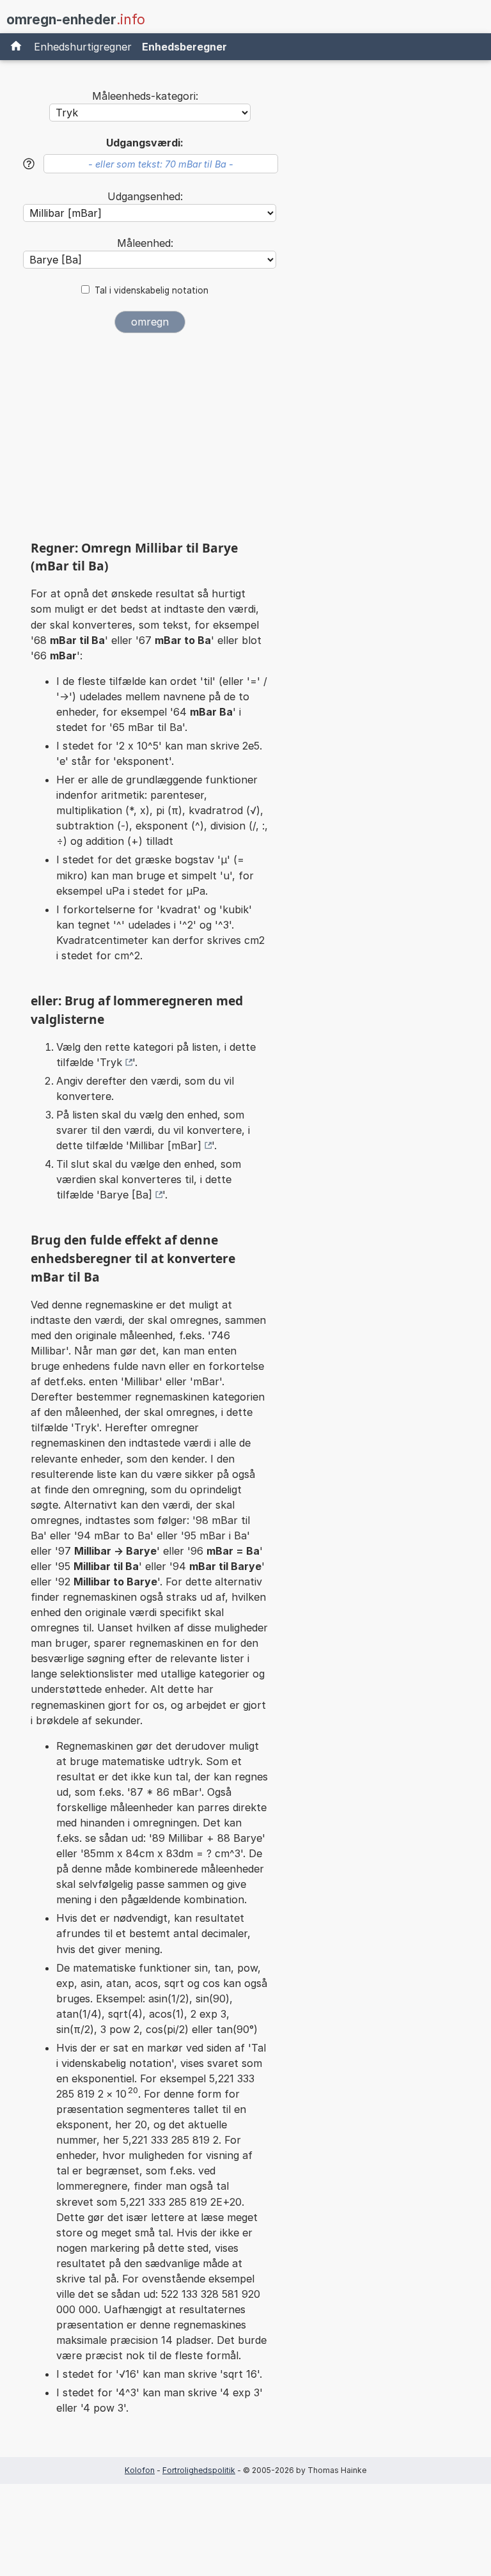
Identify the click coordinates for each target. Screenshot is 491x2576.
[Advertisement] (150, 441)
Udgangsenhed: (145, 196)
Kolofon (140, 2470)
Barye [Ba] (126, 1195)
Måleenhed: (145, 243)
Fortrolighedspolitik (199, 2470)
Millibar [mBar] (165, 1145)
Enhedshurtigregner (83, 47)
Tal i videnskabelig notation (152, 290)
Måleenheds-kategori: (145, 96)
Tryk (111, 1062)
